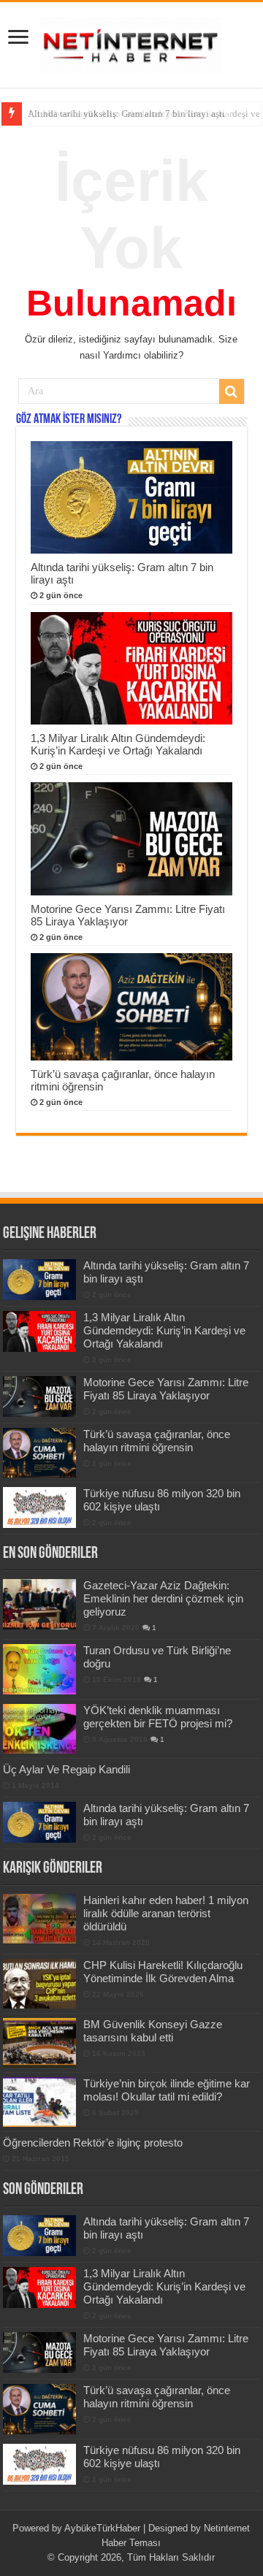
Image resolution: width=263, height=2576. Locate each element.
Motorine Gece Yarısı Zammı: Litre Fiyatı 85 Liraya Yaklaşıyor (166, 1389)
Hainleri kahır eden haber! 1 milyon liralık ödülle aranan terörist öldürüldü (166, 1913)
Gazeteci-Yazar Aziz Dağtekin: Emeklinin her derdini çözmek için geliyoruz (163, 1598)
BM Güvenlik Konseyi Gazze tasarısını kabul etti (153, 2031)
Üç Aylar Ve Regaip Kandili (66, 1769)
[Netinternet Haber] (131, 42)
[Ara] (232, 391)
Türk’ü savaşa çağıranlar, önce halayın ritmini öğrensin (157, 1441)
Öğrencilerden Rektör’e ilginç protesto (93, 2143)
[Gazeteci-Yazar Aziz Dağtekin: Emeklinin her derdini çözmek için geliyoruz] (39, 1604)
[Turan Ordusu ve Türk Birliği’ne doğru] (39, 1669)
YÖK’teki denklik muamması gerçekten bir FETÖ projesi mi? (158, 1717)
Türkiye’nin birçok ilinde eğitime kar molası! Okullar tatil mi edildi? (167, 2090)
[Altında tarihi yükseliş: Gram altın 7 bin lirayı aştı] (39, 1822)
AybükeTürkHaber (102, 2528)
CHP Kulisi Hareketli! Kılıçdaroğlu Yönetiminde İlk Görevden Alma (163, 1972)
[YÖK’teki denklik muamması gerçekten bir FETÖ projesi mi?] (39, 1729)
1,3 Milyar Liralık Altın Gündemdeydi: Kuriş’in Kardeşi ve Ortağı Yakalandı (118, 744)
